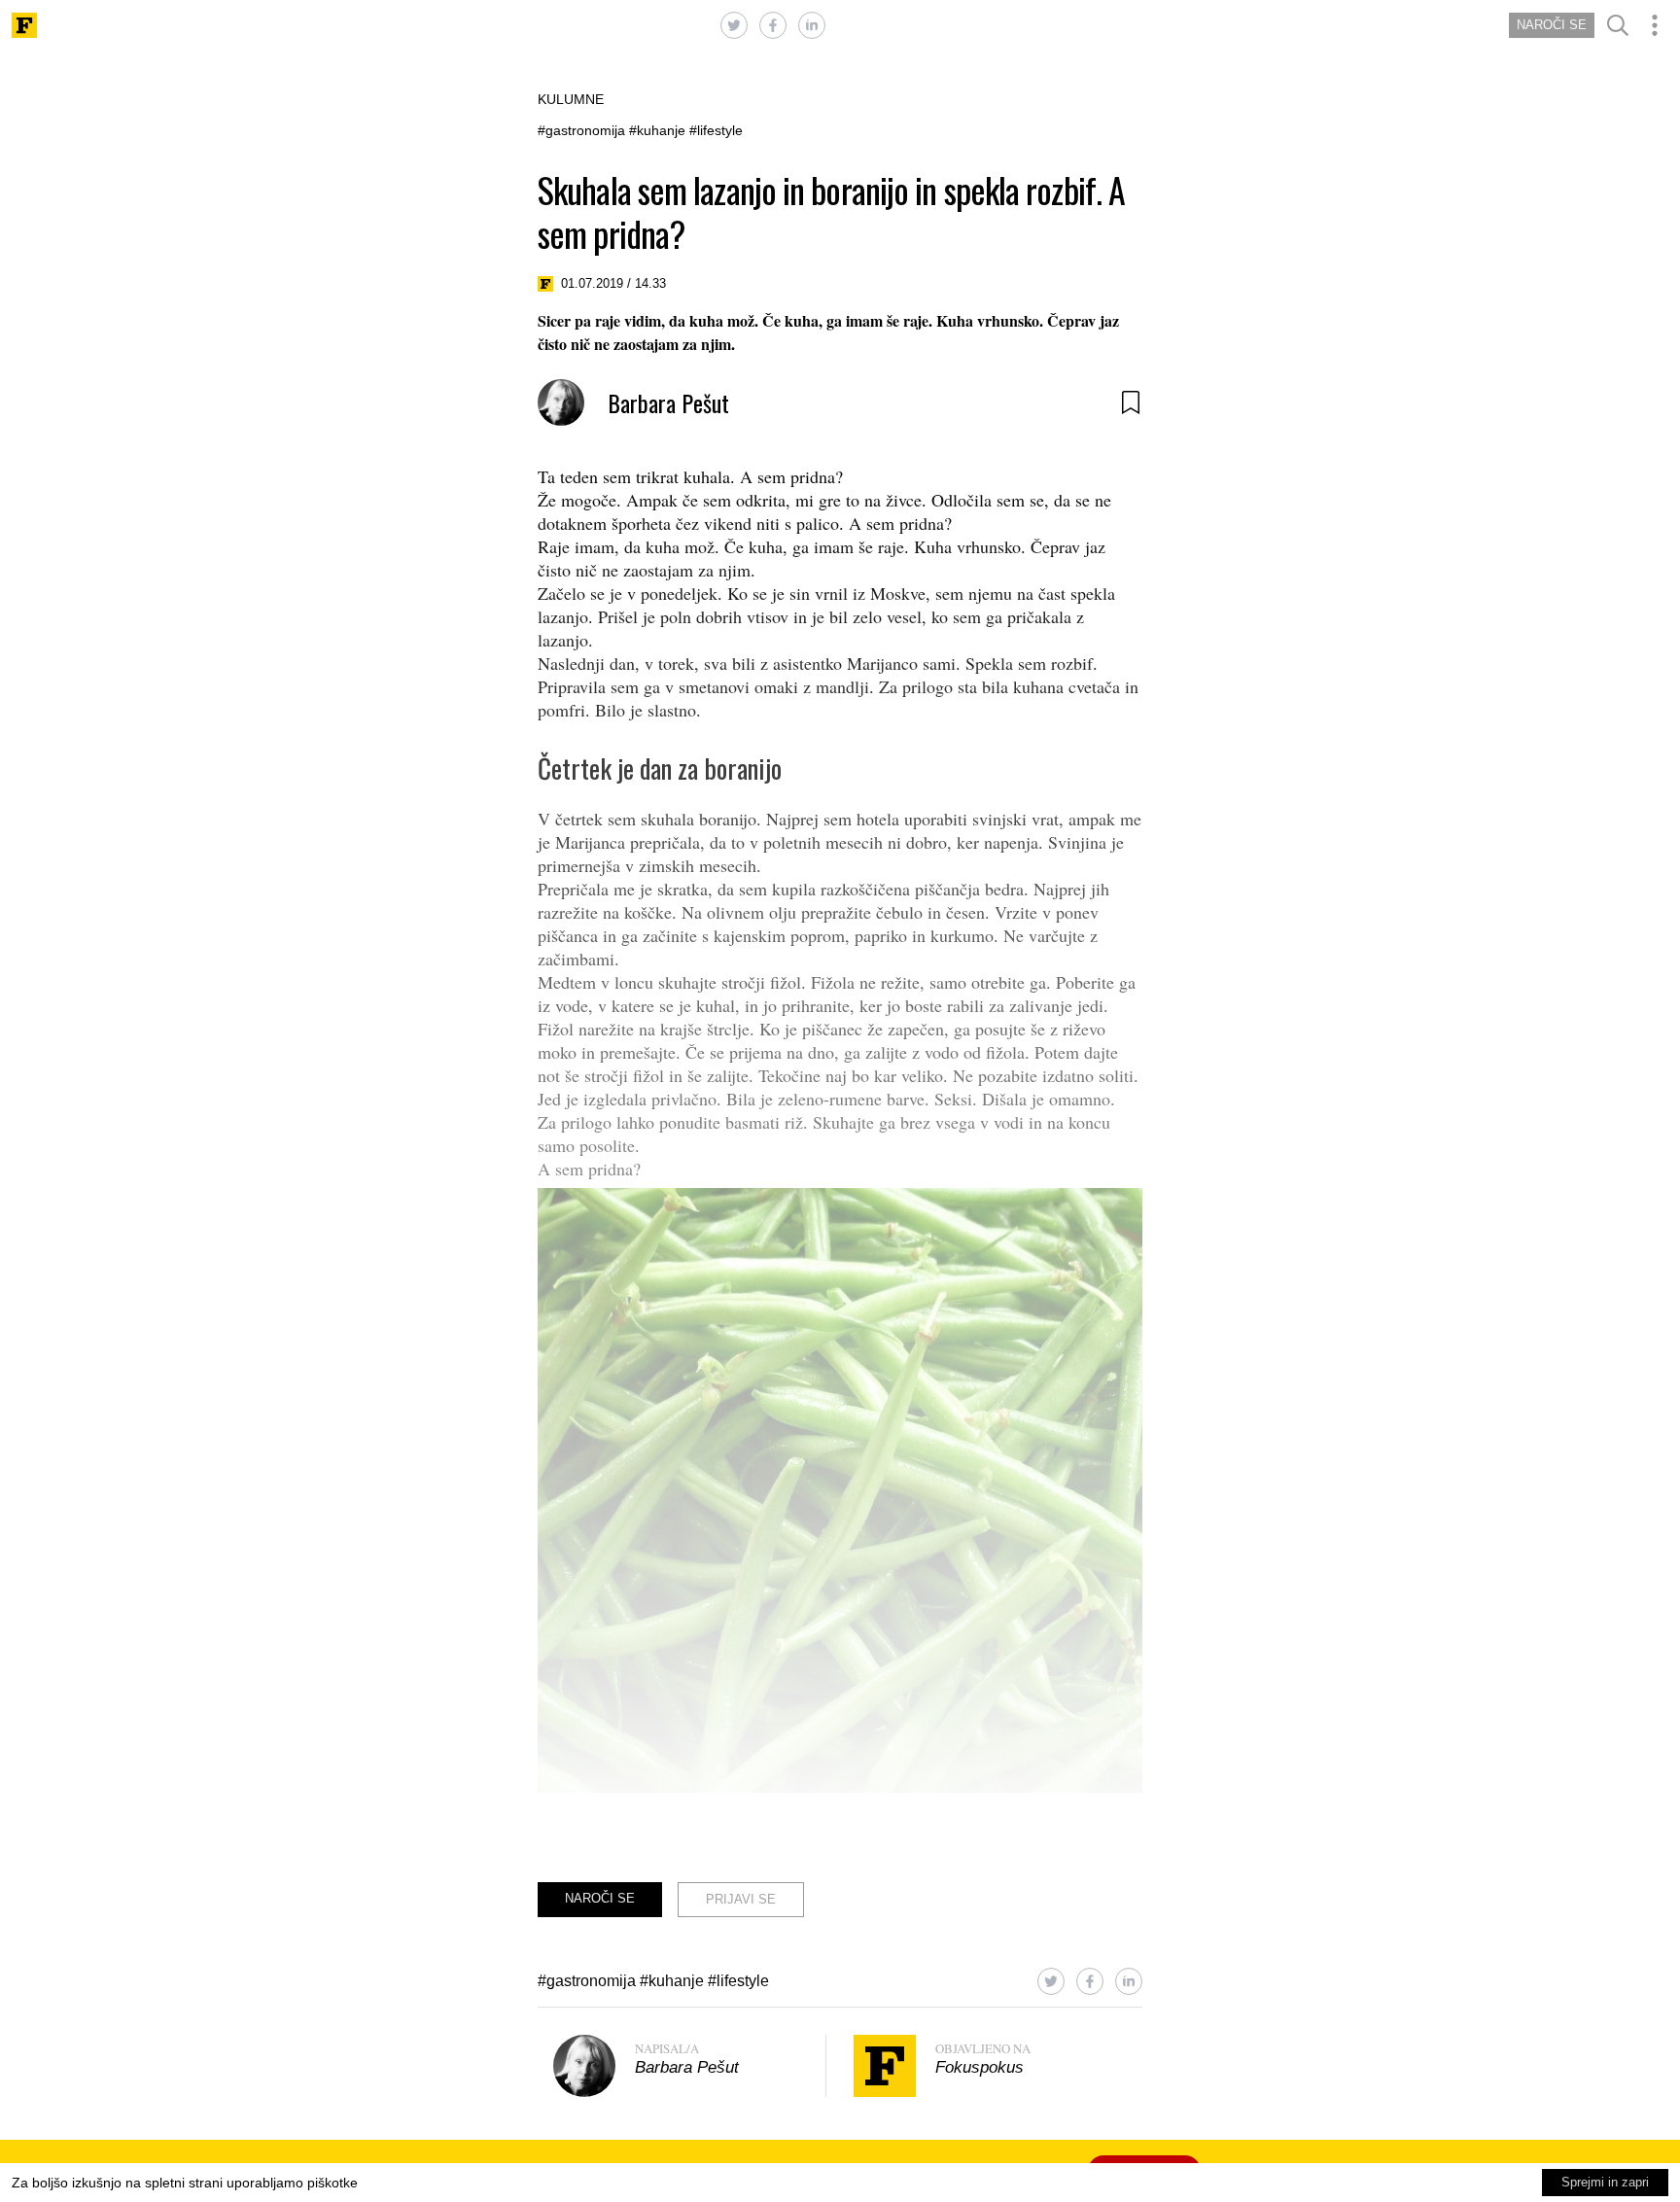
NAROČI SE (1552, 25)
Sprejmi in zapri (1605, 2182)
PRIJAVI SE (741, 1899)
